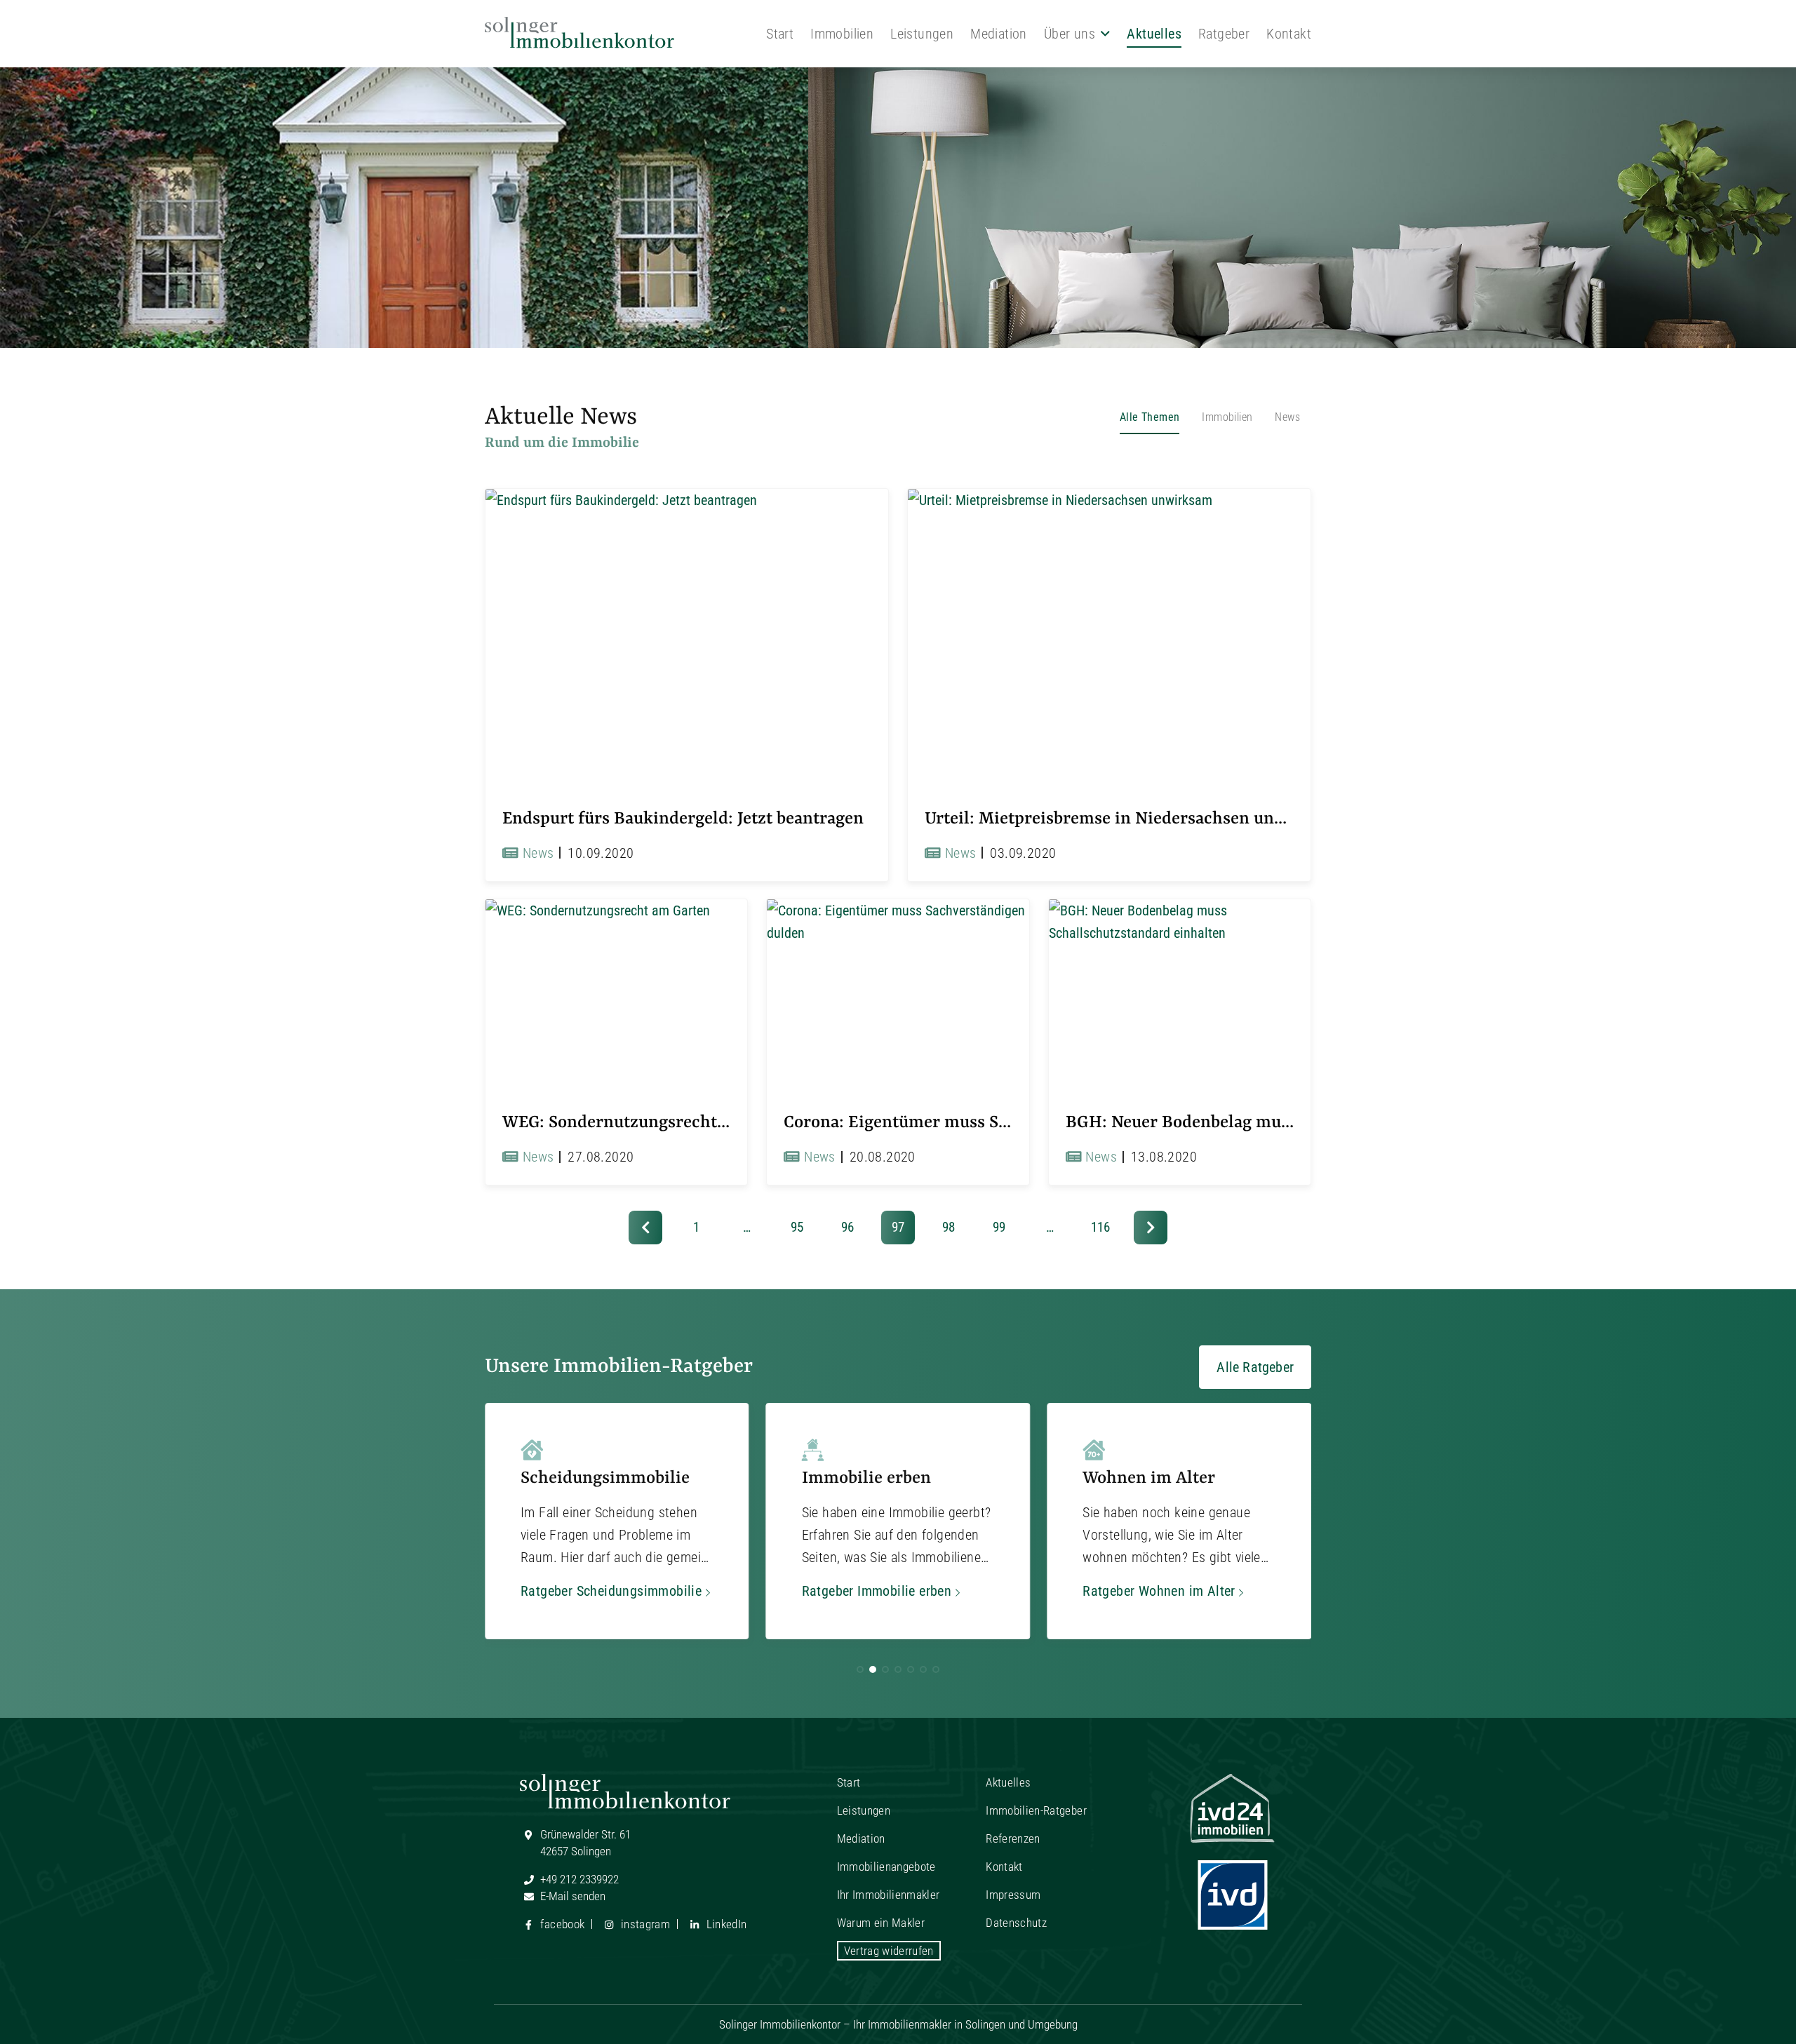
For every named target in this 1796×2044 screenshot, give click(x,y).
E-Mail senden (571, 1896)
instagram (644, 1924)
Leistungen (922, 34)
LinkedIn (725, 1924)
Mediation (999, 34)
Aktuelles (1154, 34)
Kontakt (1289, 34)
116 (1100, 1227)
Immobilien (842, 34)
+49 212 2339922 (578, 1879)
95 (797, 1227)
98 (949, 1227)
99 (999, 1227)
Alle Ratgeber (1255, 1367)
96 (847, 1227)
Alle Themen (1150, 417)
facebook (561, 1924)
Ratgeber (1224, 34)
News (1287, 417)
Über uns (1070, 34)
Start (780, 34)
